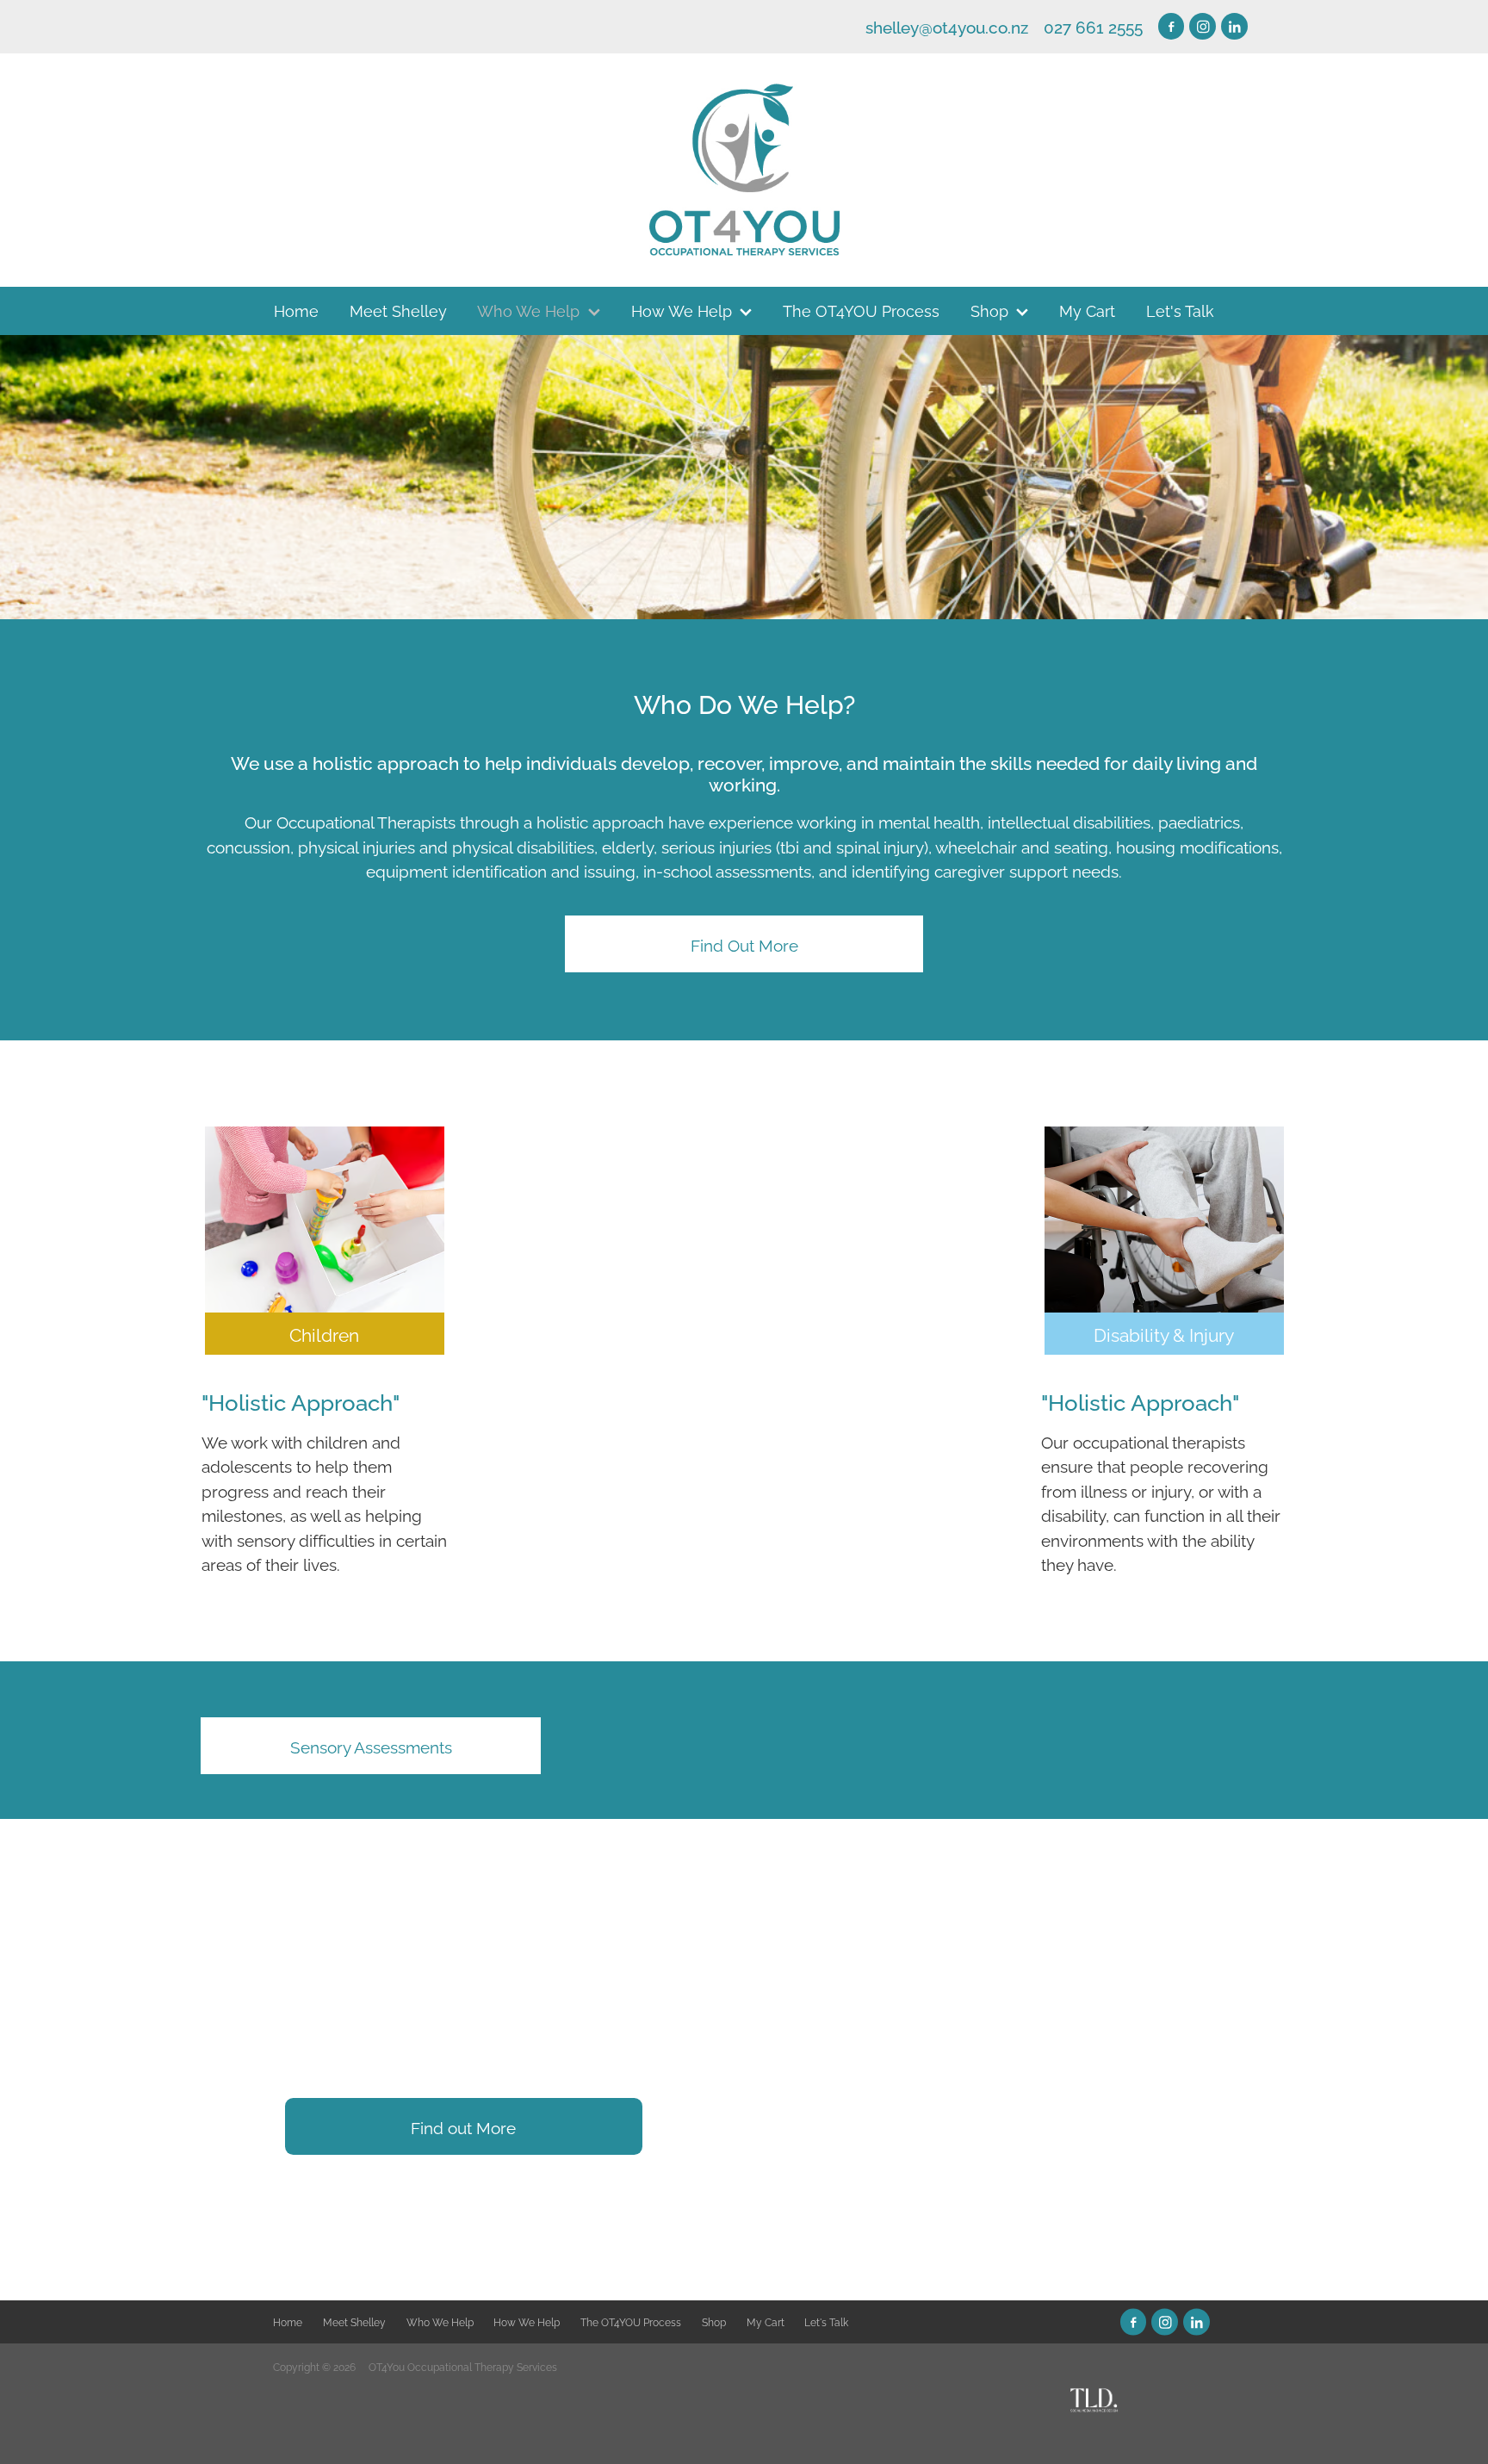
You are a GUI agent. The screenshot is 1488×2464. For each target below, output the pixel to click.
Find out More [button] (463, 2126)
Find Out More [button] (744, 944)
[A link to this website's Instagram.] (1203, 26)
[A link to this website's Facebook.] (1172, 26)
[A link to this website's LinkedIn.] (1234, 26)
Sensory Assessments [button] (371, 1746)
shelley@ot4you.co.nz (947, 26)
